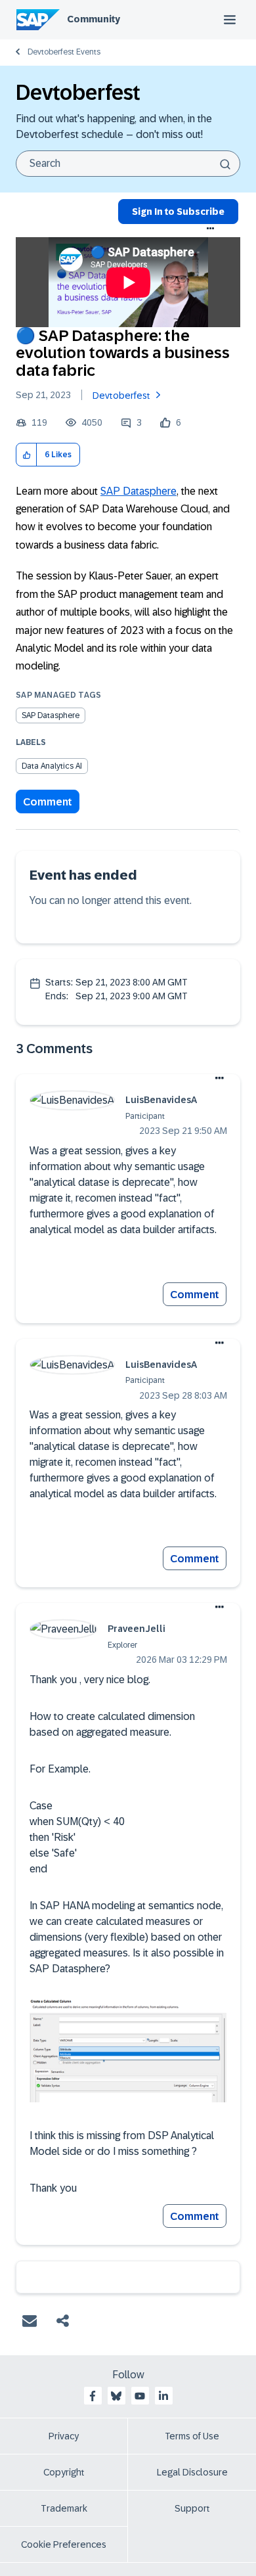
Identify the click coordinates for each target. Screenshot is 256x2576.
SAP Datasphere (139, 491)
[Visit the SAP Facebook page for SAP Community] (93, 2396)
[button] (27, 455)
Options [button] (211, 229)
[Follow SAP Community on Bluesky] (116, 2396)
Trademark (64, 2508)
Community (94, 19)
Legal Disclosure (192, 2472)
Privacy (64, 2436)
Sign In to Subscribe (178, 212)
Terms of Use (192, 2436)
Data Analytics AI (52, 766)
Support (192, 2508)
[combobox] (128, 164)
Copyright (64, 2472)
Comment (48, 802)
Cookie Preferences (64, 2544)
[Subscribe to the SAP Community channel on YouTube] (140, 2396)
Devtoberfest (121, 395)
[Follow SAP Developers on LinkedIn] (163, 2396)
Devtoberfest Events (64, 52)
